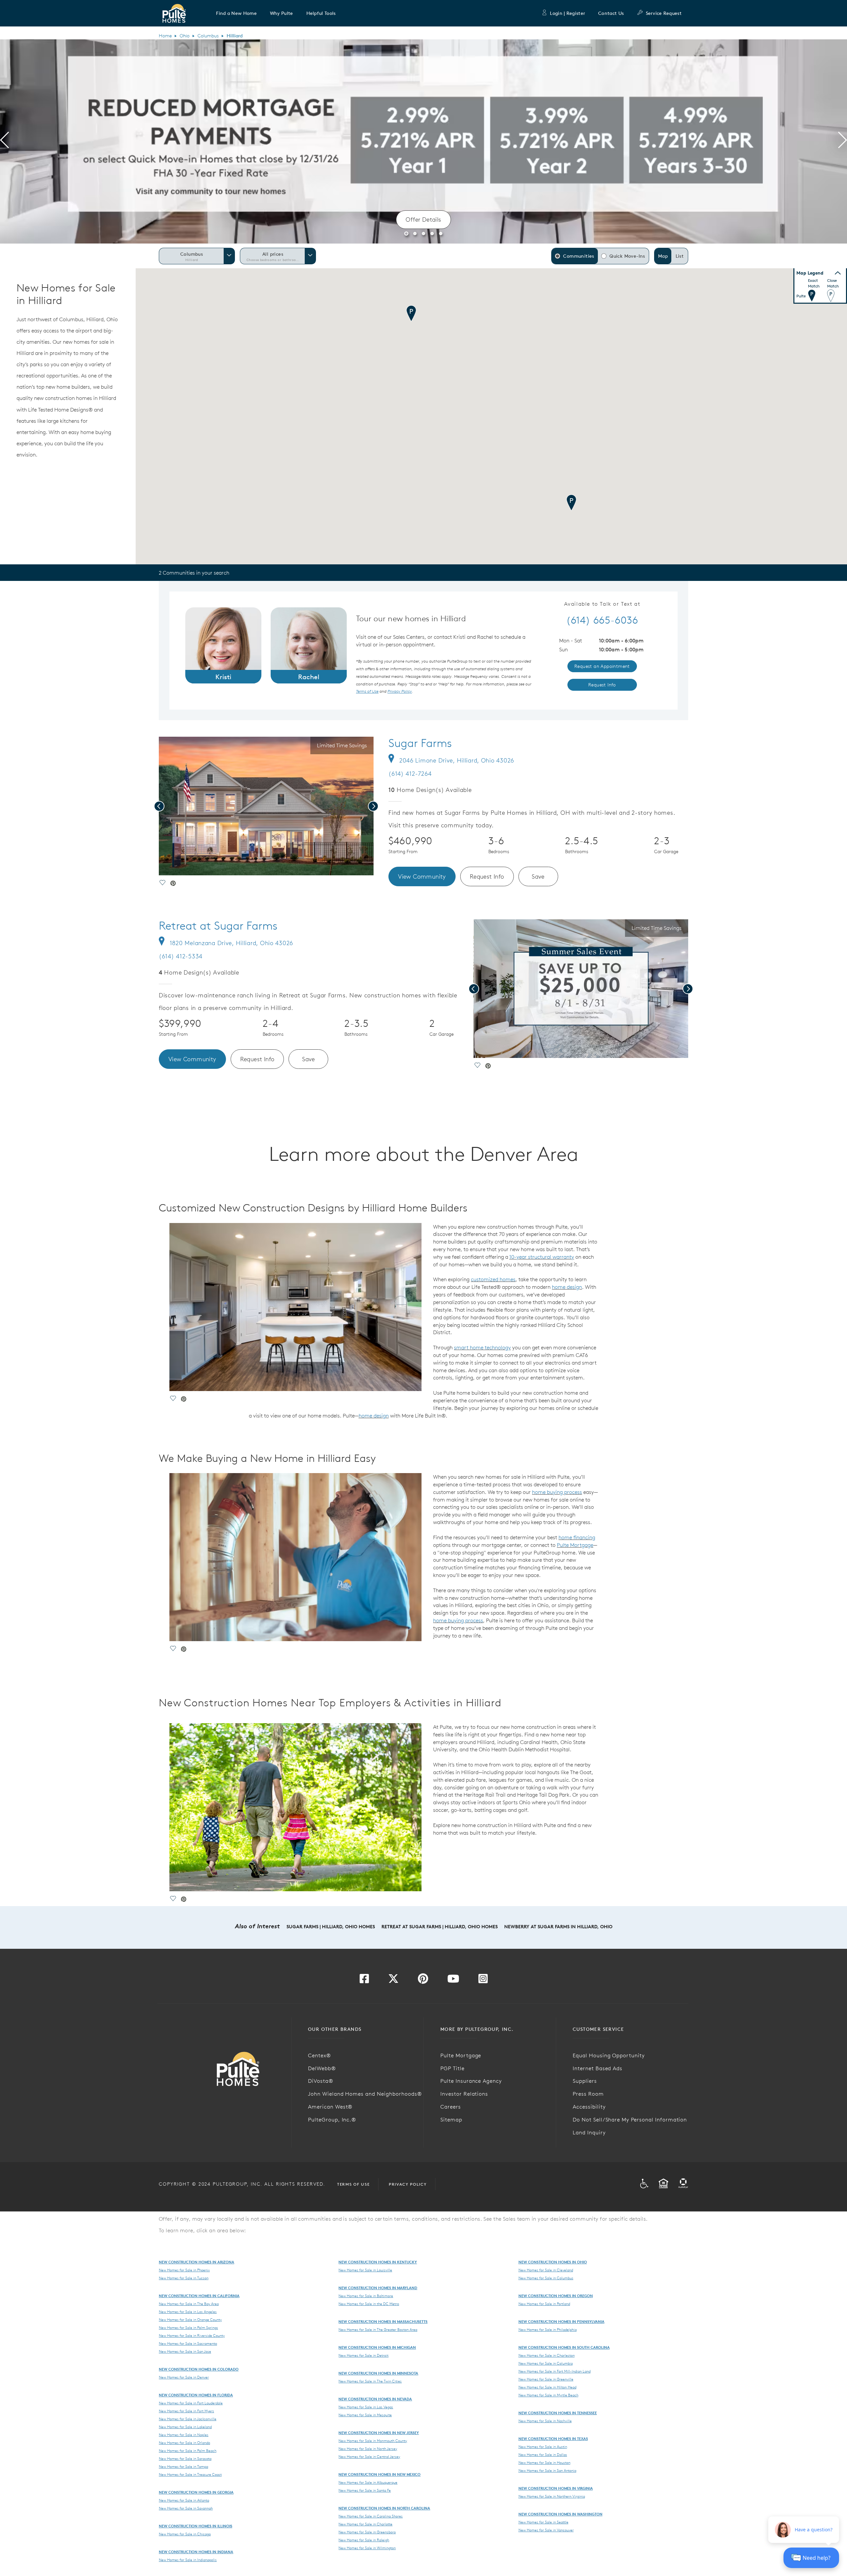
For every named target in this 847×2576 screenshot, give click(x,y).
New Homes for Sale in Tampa (183, 2467)
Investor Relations (464, 2094)
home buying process (557, 1492)
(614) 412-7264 (410, 774)
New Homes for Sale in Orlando (184, 2443)
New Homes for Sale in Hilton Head (547, 2387)
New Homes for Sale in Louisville (365, 2270)
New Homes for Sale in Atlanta (184, 2500)
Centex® (319, 2055)
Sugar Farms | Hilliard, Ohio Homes (331, 1927)
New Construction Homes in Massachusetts (383, 2321)
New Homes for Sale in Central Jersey (369, 2457)
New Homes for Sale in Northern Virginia (552, 2496)
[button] (236, 13)
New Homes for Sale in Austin (543, 2447)
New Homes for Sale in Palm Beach (188, 2451)
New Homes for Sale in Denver (184, 2377)
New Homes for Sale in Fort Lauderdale (191, 2403)
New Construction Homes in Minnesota (378, 2373)
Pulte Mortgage (575, 1545)
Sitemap (451, 2119)
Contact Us (611, 13)
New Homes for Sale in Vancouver (546, 2530)
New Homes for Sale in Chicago (185, 2534)
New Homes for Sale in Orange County (190, 2320)
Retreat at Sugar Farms (218, 926)
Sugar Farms (420, 743)
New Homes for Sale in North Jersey (368, 2449)
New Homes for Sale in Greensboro (367, 2532)
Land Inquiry (589, 2132)
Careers (451, 2107)
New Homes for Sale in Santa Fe (365, 2490)
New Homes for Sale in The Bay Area (189, 2304)
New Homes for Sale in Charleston (547, 2355)
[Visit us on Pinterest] (423, 1981)
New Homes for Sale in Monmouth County (373, 2441)
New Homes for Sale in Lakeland (185, 2427)
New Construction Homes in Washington (560, 2514)
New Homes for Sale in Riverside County (192, 2336)
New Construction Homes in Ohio (553, 2262)
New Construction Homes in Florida (196, 2395)
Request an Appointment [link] (602, 666)
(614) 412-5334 (181, 956)
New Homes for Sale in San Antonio (547, 2470)
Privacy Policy (408, 2184)
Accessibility (589, 2107)
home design (567, 1287)
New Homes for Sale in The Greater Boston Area (378, 2330)
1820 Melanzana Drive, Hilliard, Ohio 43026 (231, 943)
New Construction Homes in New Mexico (379, 2474)
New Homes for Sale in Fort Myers (186, 2411)
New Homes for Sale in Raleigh (364, 2540)
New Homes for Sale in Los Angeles (188, 2312)
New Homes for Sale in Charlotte (365, 2524)
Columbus (208, 36)
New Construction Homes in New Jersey (379, 2433)
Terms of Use (353, 2184)
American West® (330, 2107)
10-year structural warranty (542, 1257)
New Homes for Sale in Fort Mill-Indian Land (555, 2371)
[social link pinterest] (173, 884)
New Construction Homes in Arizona (197, 2262)
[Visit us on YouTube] (453, 1981)
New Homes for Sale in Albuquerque (368, 2482)
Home (165, 36)
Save (538, 876)
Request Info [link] (602, 685)
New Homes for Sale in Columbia (546, 2363)
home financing (577, 1537)
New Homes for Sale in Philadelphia (548, 2330)
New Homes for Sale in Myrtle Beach (548, 2395)
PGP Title (452, 2068)
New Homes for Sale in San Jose (185, 2351)
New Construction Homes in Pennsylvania (561, 2321)
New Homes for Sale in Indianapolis (188, 2560)
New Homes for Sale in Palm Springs (188, 2328)
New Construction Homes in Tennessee (558, 2413)
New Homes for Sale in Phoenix (184, 2270)
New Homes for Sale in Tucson (184, 2278)
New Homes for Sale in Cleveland (546, 2270)
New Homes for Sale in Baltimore (366, 2296)
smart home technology (482, 1347)
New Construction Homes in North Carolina (384, 2508)
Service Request (664, 13)
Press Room (588, 2094)
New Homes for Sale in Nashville (545, 2421)
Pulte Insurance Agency (471, 2081)
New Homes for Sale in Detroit (363, 2355)
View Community (422, 876)
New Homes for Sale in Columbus (546, 2278)
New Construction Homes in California (199, 2296)
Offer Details (423, 219)
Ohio (185, 36)
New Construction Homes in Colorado (199, 2369)
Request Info (487, 876)
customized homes (493, 1279)
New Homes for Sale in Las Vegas (366, 2407)
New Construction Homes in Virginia (556, 2488)
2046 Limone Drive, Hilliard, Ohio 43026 (457, 760)
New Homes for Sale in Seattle (543, 2522)
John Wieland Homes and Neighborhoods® (365, 2094)
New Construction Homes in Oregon (556, 2296)
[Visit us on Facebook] (364, 1981)
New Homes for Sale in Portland (544, 2304)
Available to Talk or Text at (602, 604)
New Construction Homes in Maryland (378, 2288)
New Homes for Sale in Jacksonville (188, 2419)
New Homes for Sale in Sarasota (185, 2459)
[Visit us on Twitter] (393, 1981)
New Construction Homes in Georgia (196, 2492)
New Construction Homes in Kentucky (378, 2262)
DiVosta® (321, 2081)
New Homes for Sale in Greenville (546, 2379)
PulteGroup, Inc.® (332, 2119)
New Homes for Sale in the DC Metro (369, 2304)
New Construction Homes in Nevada (375, 2399)
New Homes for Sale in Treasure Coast (190, 2474)
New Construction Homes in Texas (553, 2439)
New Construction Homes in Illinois (196, 2526)
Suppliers (585, 2081)
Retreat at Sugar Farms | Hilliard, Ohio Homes (440, 1927)
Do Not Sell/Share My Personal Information (630, 2119)
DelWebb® (322, 2068)
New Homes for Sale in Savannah (186, 2508)
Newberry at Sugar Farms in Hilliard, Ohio (558, 1927)
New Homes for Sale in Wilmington (367, 2548)
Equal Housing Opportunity (609, 2055)
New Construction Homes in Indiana (196, 2552)
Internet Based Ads (598, 2068)
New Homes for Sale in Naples (184, 2435)
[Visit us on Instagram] (483, 1981)
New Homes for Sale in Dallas (543, 2455)
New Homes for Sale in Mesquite (365, 2415)
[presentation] (4, 141)
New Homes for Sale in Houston (544, 2463)
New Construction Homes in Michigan (377, 2347)
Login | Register (567, 13)
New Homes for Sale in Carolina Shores (371, 2516)
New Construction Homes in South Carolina (564, 2347)
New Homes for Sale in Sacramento (188, 2343)
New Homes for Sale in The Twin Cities (370, 2381)
